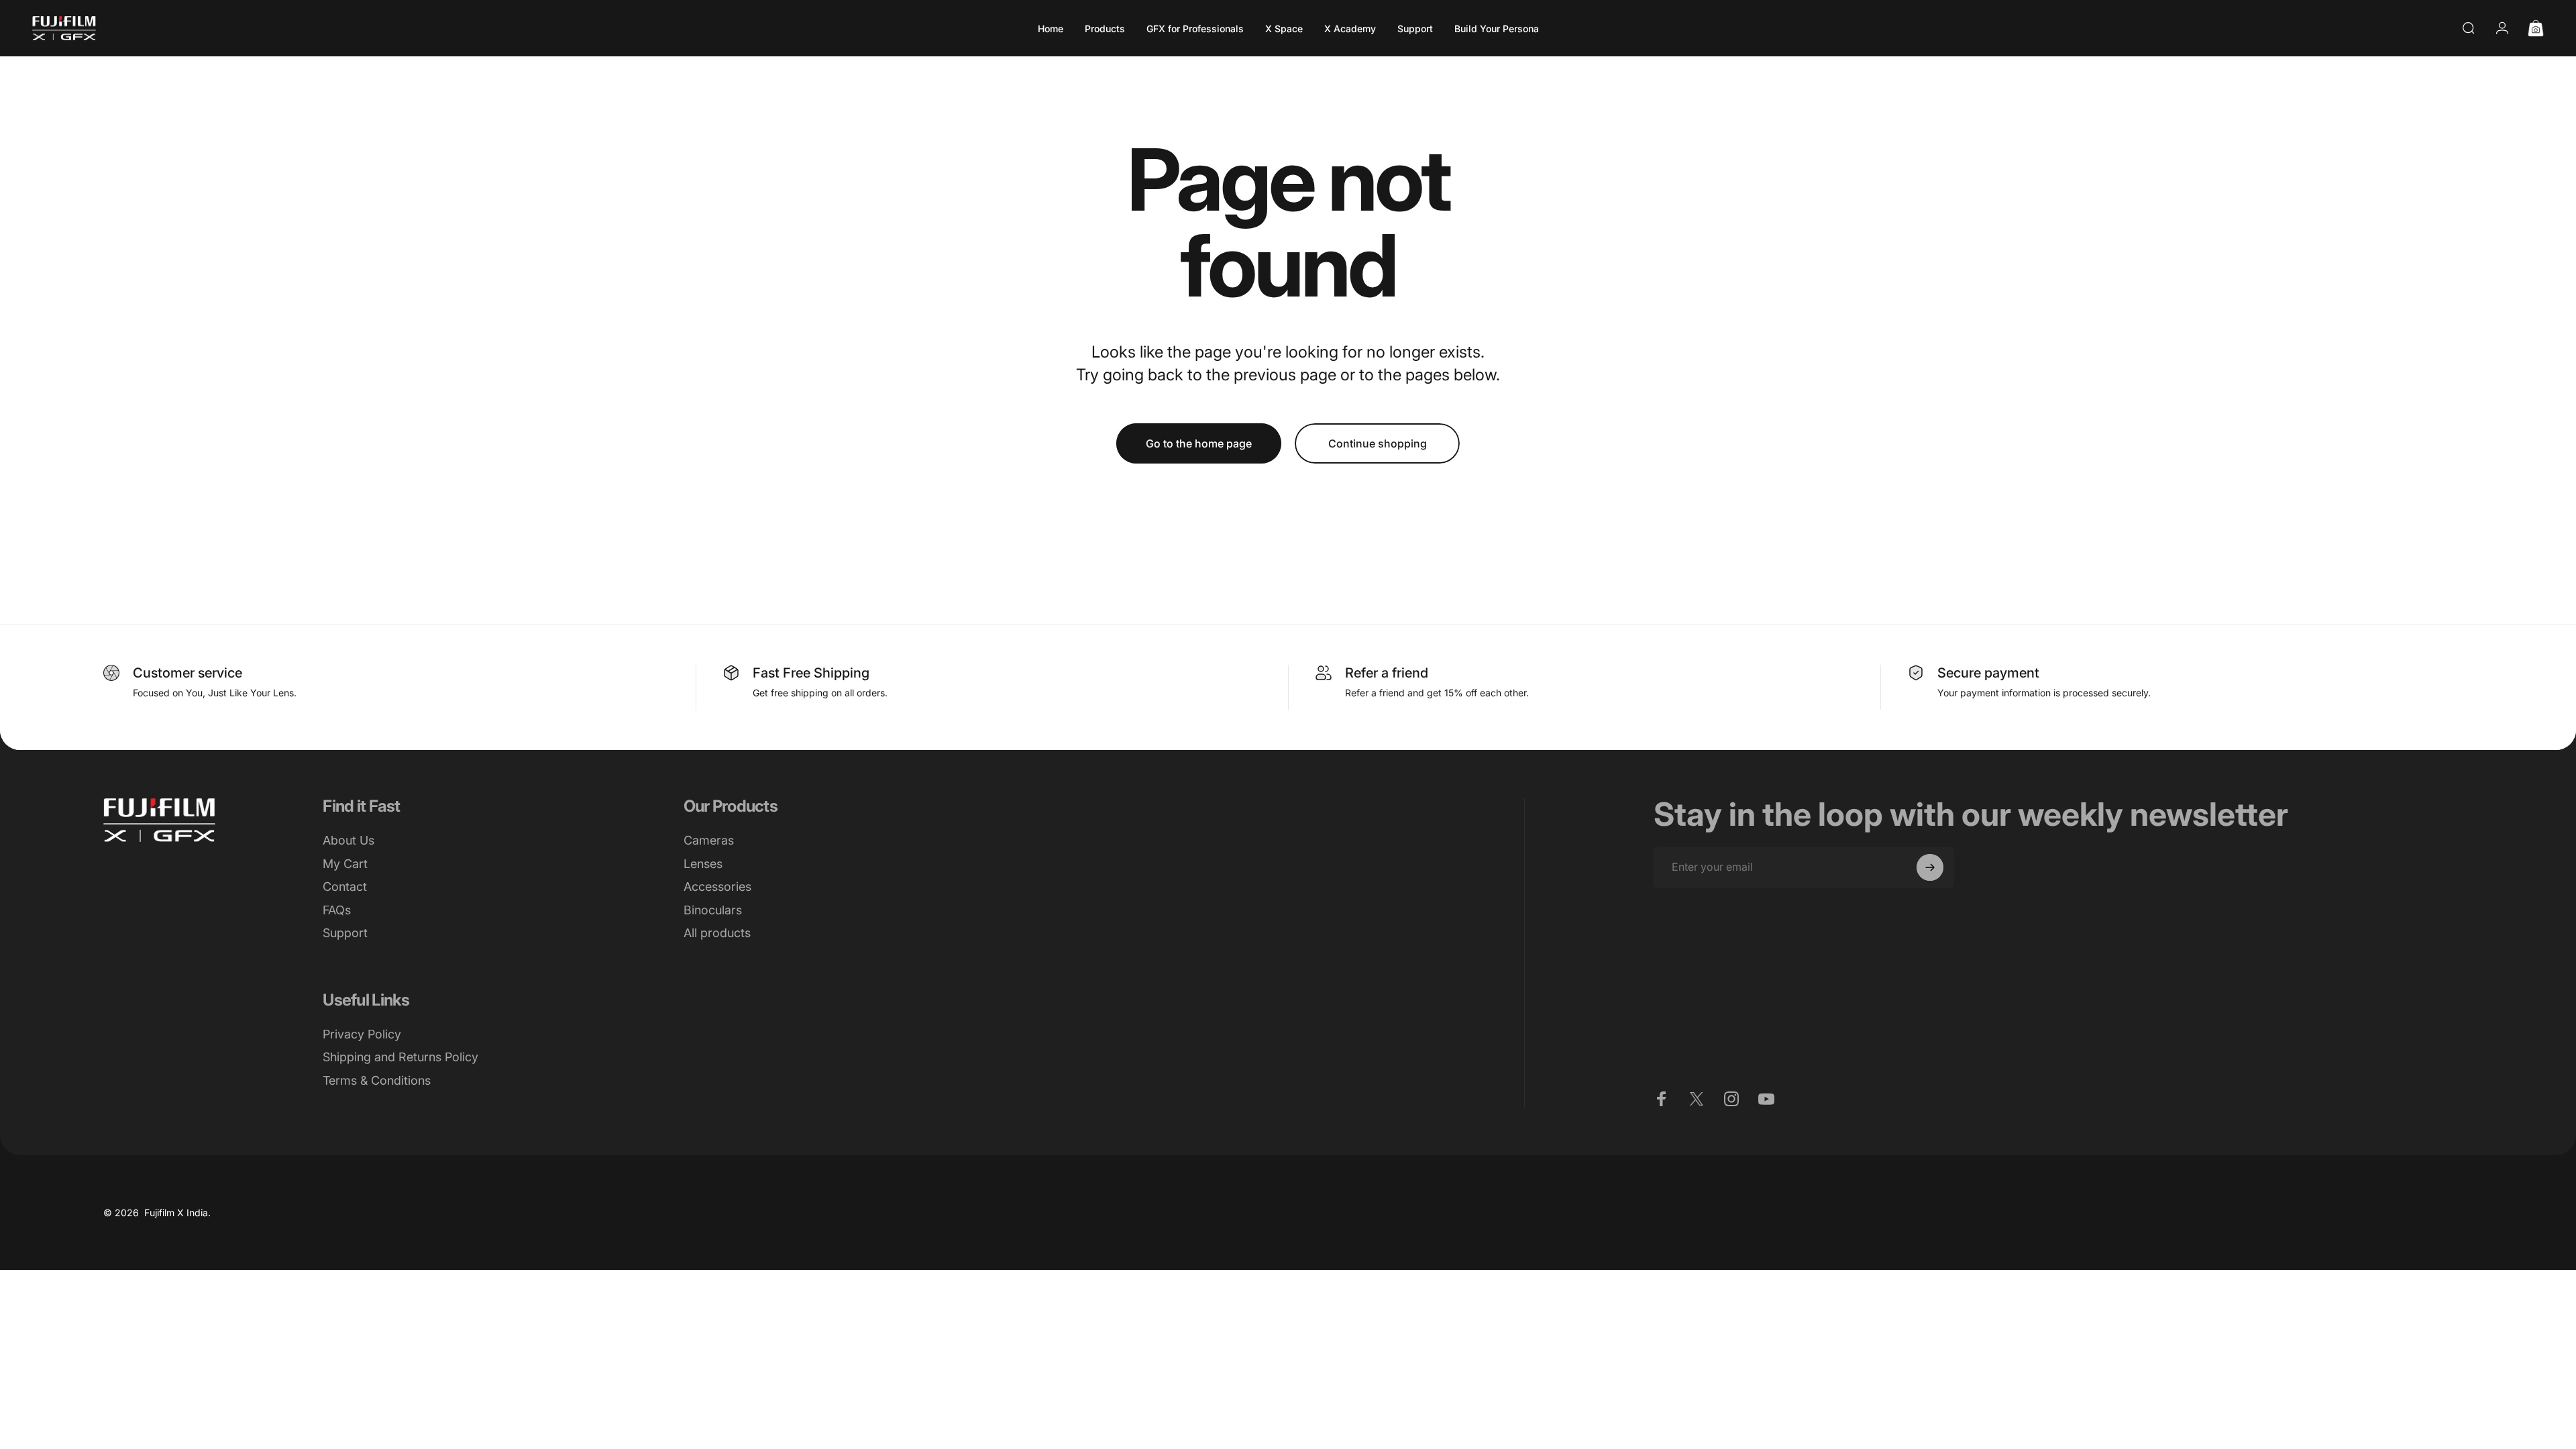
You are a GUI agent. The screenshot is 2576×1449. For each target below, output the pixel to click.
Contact (345, 887)
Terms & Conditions (377, 1080)
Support (345, 933)
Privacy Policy (362, 1034)
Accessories (717, 887)
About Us (348, 840)
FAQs (337, 910)
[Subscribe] (1930, 867)
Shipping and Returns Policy (400, 1057)
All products (717, 933)
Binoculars (713, 910)
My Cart (345, 864)
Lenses (703, 864)
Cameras (709, 840)
